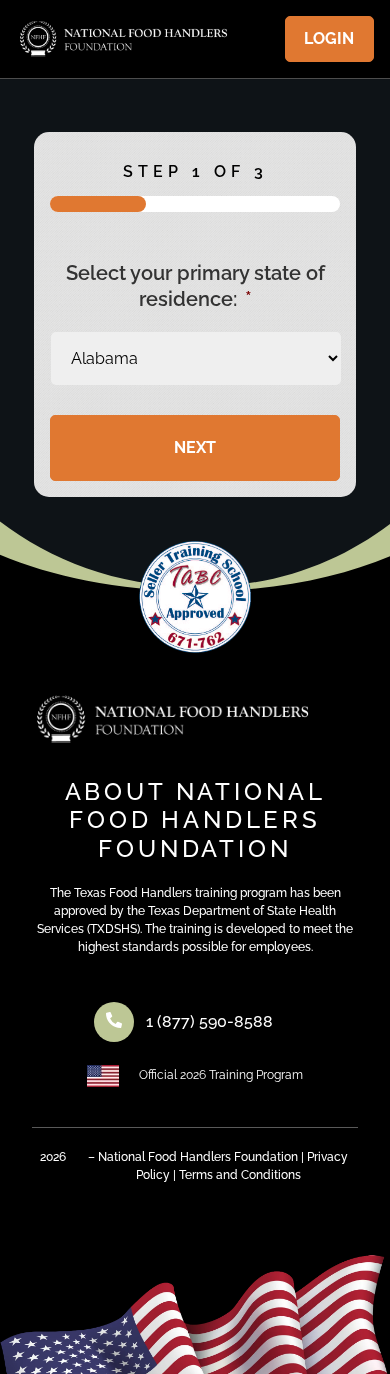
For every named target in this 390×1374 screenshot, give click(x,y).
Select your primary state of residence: (195, 286)
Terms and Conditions (240, 1175)
